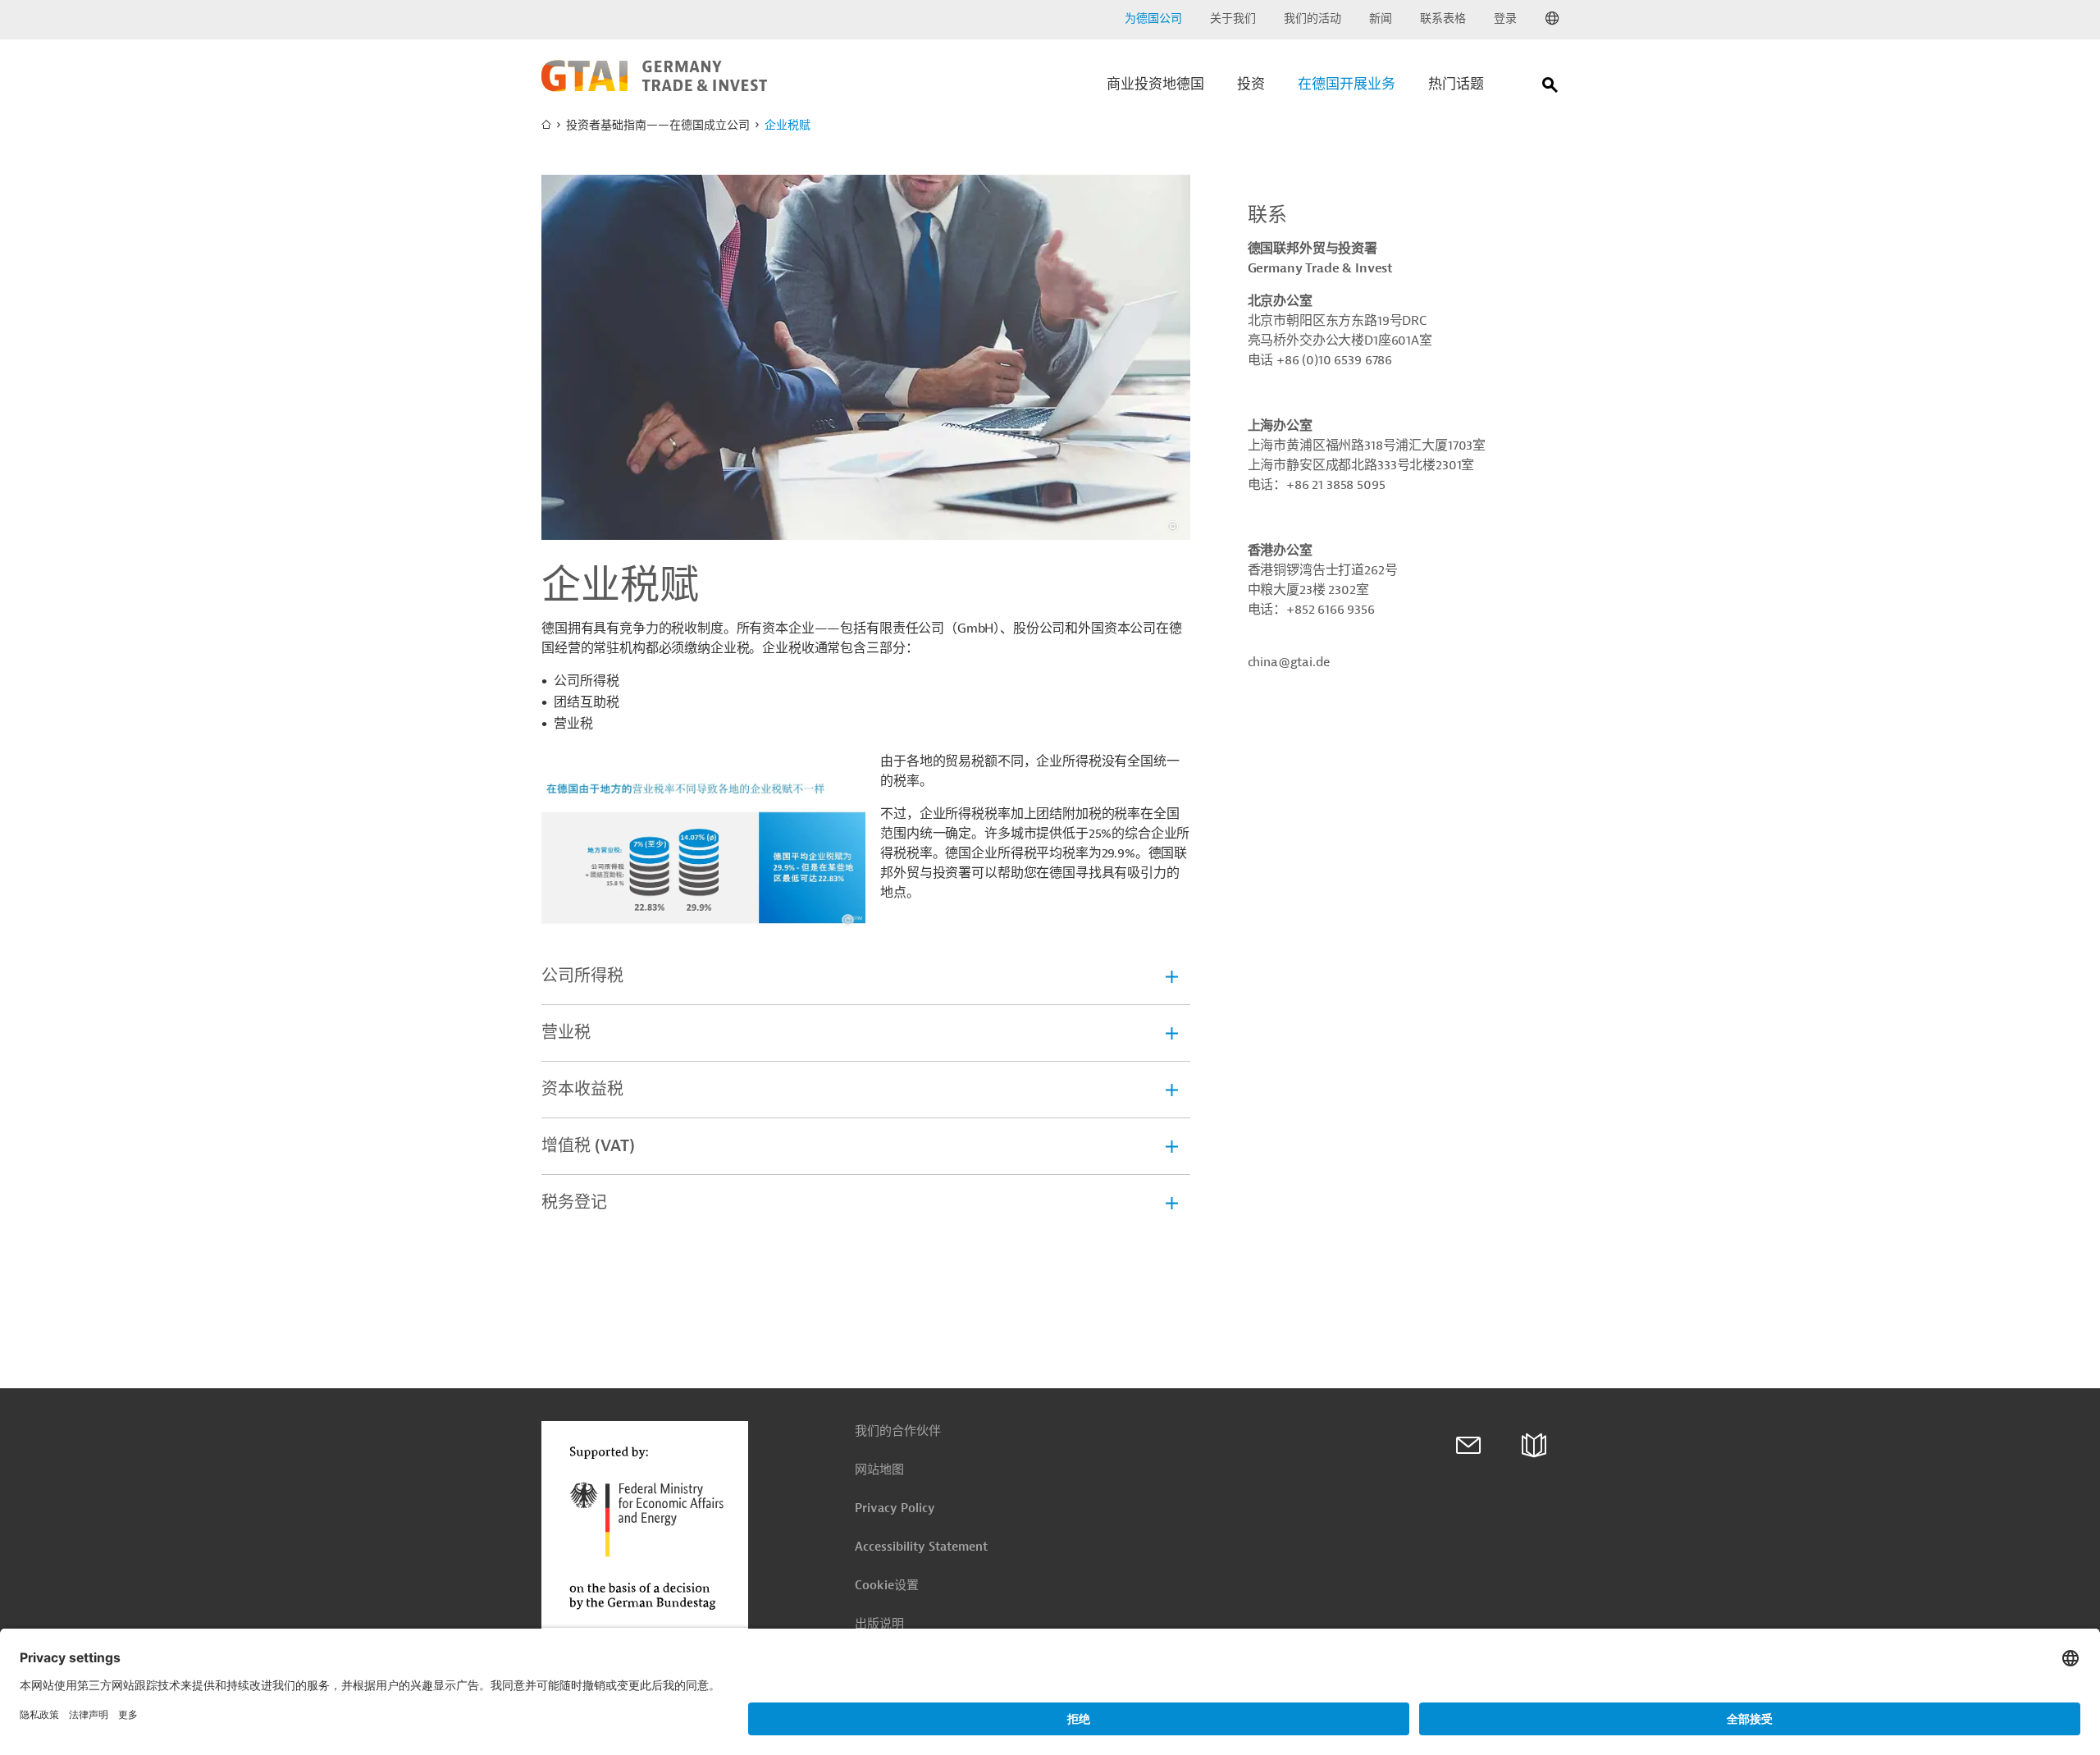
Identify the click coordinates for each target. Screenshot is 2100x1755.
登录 (1505, 18)
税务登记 (574, 1202)
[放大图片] (866, 357)
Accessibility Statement (921, 1547)
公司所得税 (582, 976)
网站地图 (879, 1470)
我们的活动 (1312, 18)
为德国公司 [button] (1153, 18)
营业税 (566, 1033)
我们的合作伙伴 (898, 1431)
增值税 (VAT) (588, 1146)
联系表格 (1443, 18)
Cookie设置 (887, 1586)
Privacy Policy (895, 1508)
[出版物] (1534, 1446)
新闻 (1381, 18)
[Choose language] (1552, 19)
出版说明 (879, 1624)
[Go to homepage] (654, 88)
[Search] (1550, 88)
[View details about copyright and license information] (1173, 526)
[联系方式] (1468, 1446)
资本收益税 (582, 1089)
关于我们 (1233, 18)
